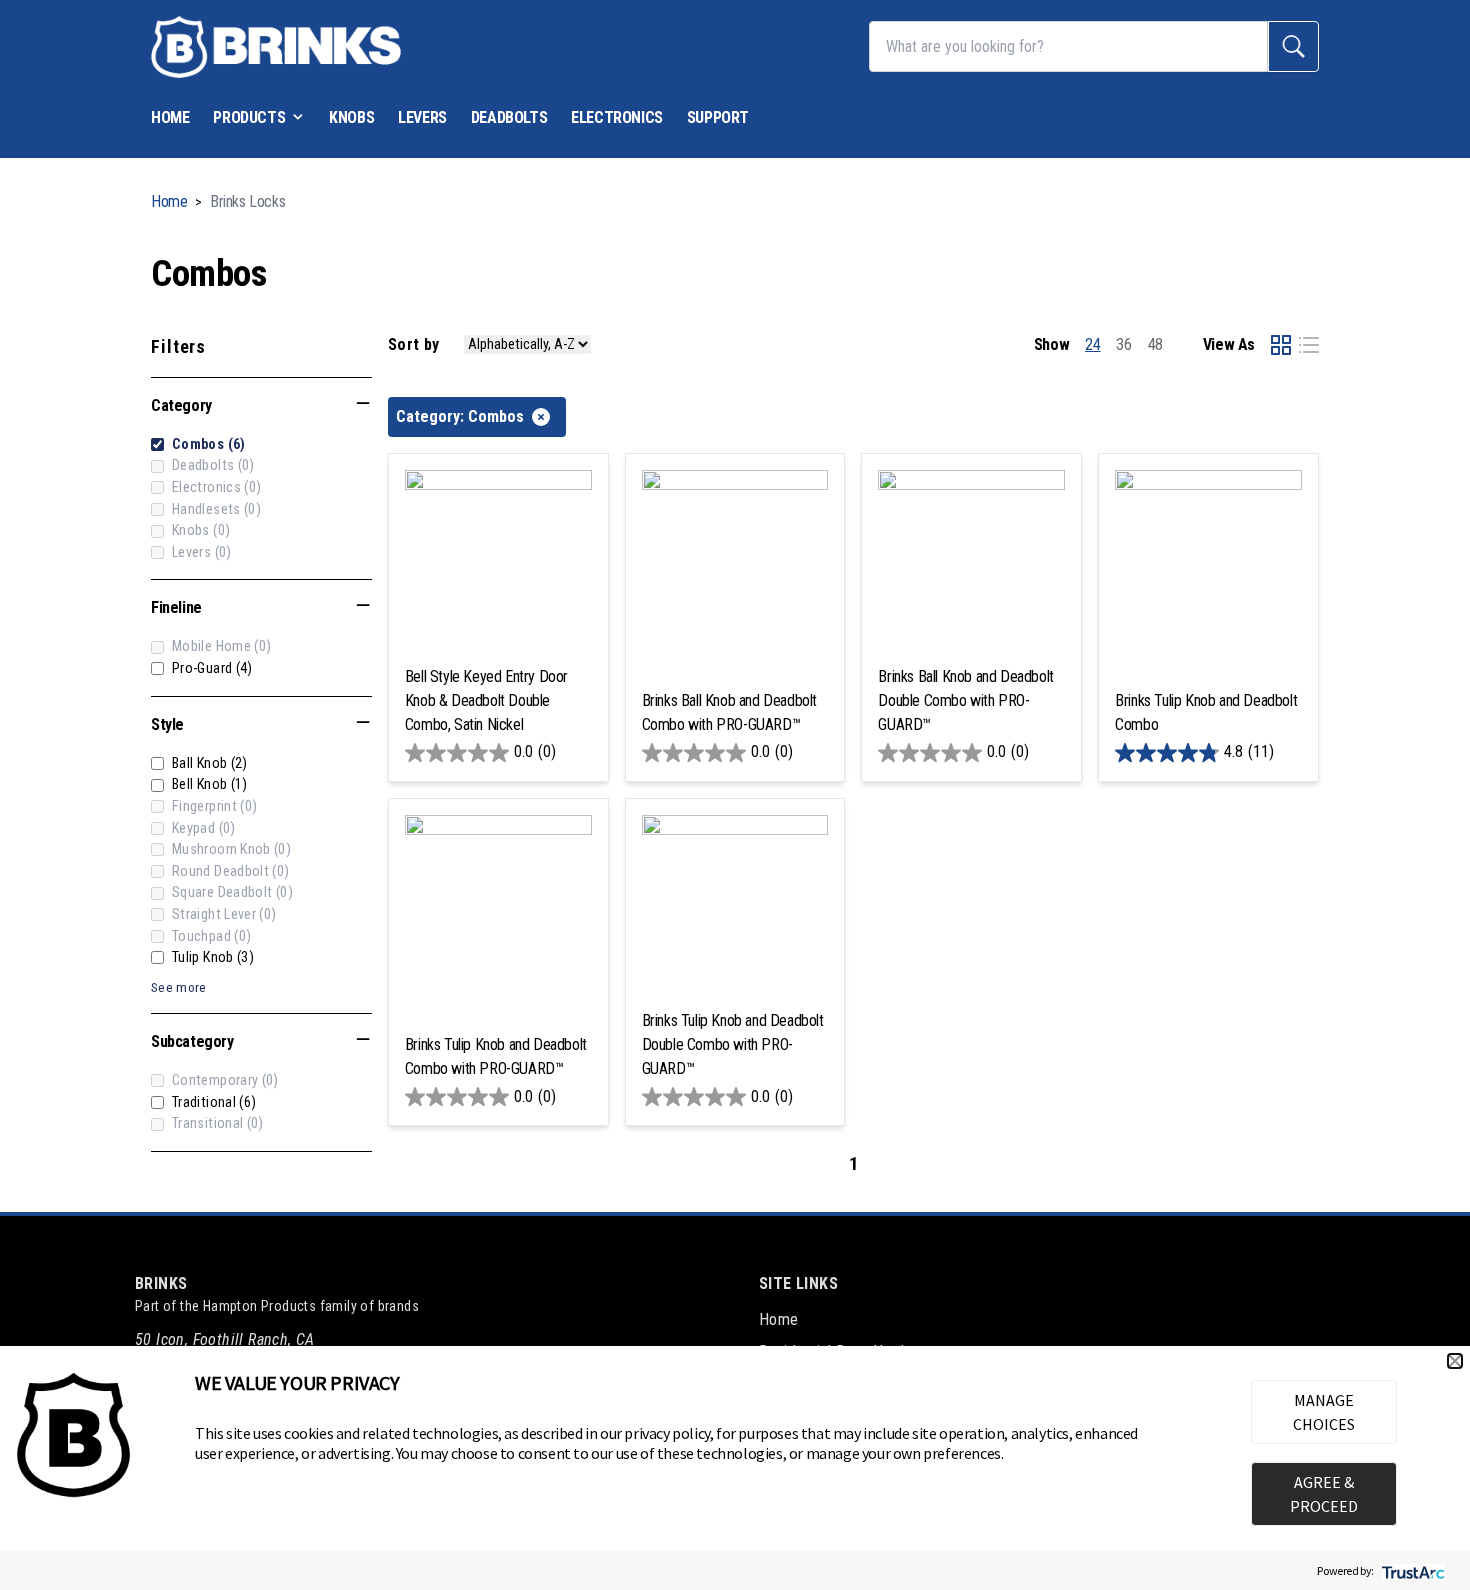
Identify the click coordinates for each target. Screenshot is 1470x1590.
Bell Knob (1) (210, 784)
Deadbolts (509, 117)
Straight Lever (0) (224, 914)
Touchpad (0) (211, 936)
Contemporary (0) (225, 1080)
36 (1123, 344)
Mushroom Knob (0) (231, 849)
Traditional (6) (214, 1102)
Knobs (351, 117)
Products (249, 117)
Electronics (617, 117)
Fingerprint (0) (214, 806)
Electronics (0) (216, 487)
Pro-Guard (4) (212, 668)
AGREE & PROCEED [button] (1324, 1494)
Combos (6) (209, 444)
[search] (1293, 46)
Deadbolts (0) (213, 465)
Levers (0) (202, 552)
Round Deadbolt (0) (231, 871)
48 (1155, 344)
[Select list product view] (1309, 345)
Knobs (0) (201, 530)
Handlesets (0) (216, 509)
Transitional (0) (218, 1123)
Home (170, 117)
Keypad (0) (204, 828)
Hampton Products (259, 1306)
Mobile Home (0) (221, 646)
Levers (422, 117)
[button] (1455, 1361)
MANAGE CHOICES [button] (1324, 1412)
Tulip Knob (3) (213, 957)
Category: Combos (460, 416)
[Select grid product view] (1281, 345)
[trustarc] (1411, 1570)
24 (1092, 344)
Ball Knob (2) (210, 763)
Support (718, 117)
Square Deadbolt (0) (232, 892)
